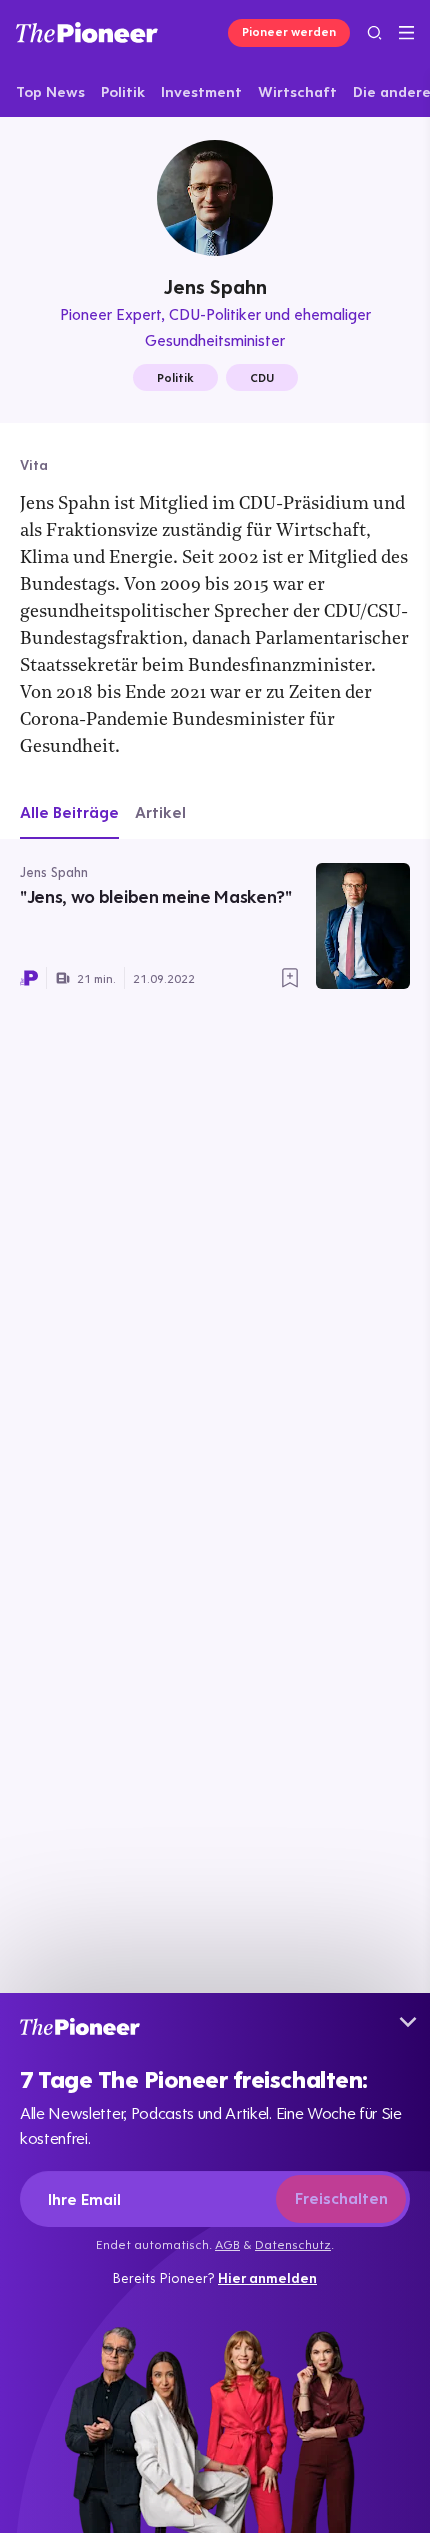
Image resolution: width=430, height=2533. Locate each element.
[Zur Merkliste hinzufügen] (290, 978)
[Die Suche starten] (374, 32)
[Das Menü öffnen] (406, 33)
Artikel (160, 812)
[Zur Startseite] (87, 32)
